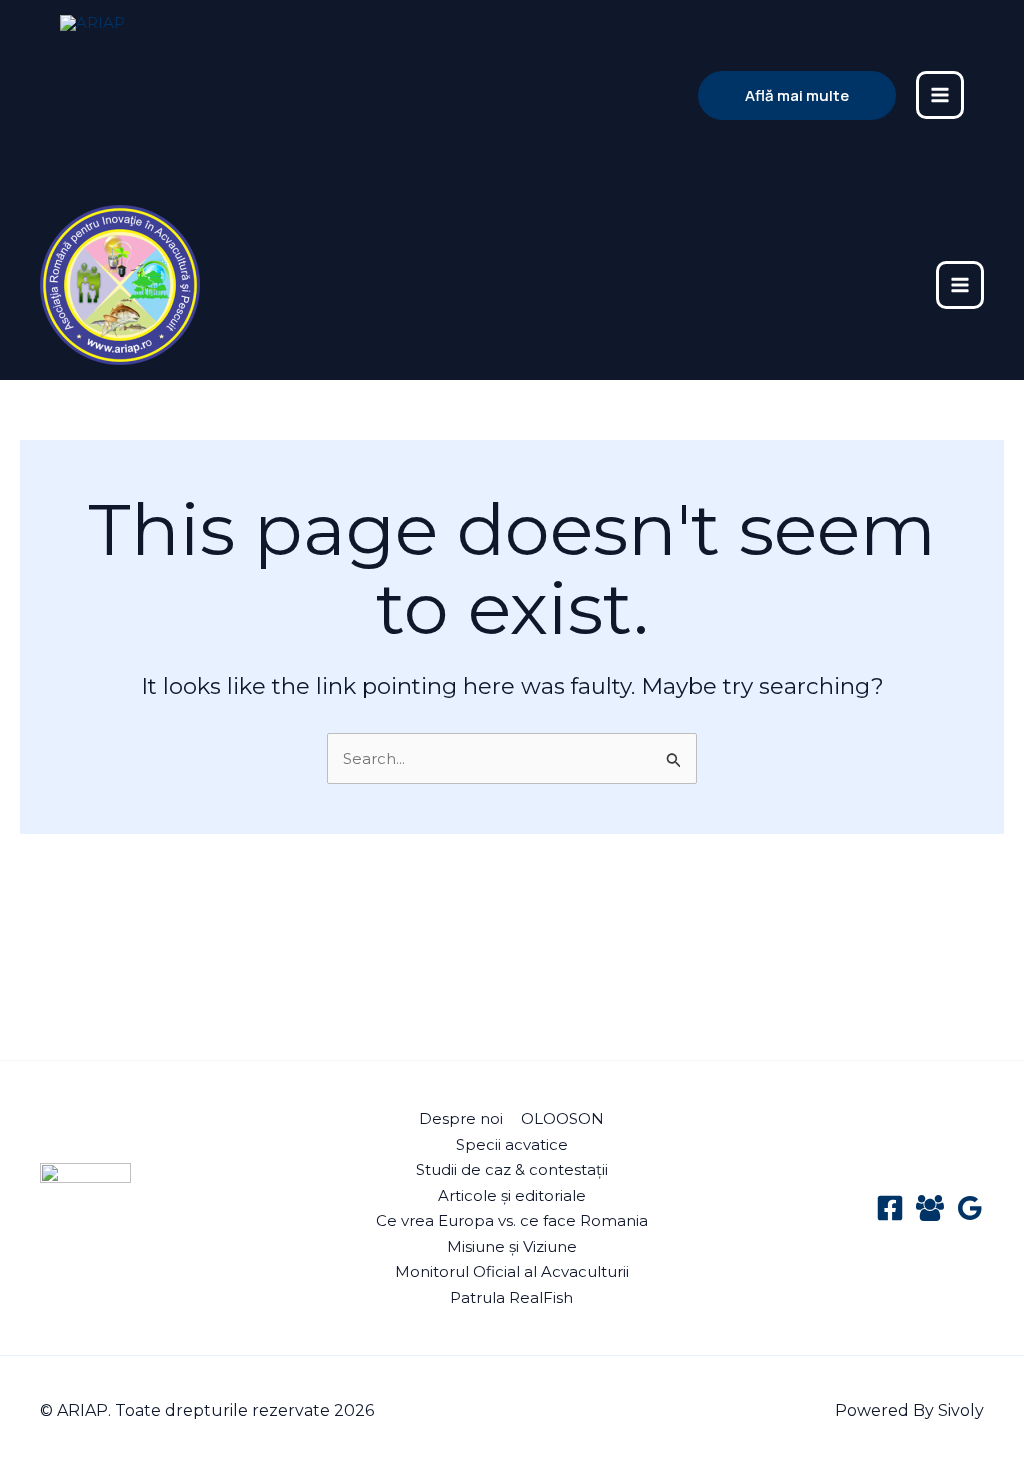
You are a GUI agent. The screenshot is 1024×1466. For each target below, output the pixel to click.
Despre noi (461, 1118)
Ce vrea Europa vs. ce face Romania (512, 1220)
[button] (797, 95)
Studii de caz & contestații (512, 1169)
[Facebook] (890, 1208)
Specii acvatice (512, 1144)
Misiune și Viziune (512, 1246)
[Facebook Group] (930, 1208)
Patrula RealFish (511, 1297)
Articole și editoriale (512, 1195)
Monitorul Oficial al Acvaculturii (512, 1271)
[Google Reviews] (970, 1208)
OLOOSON (562, 1118)
